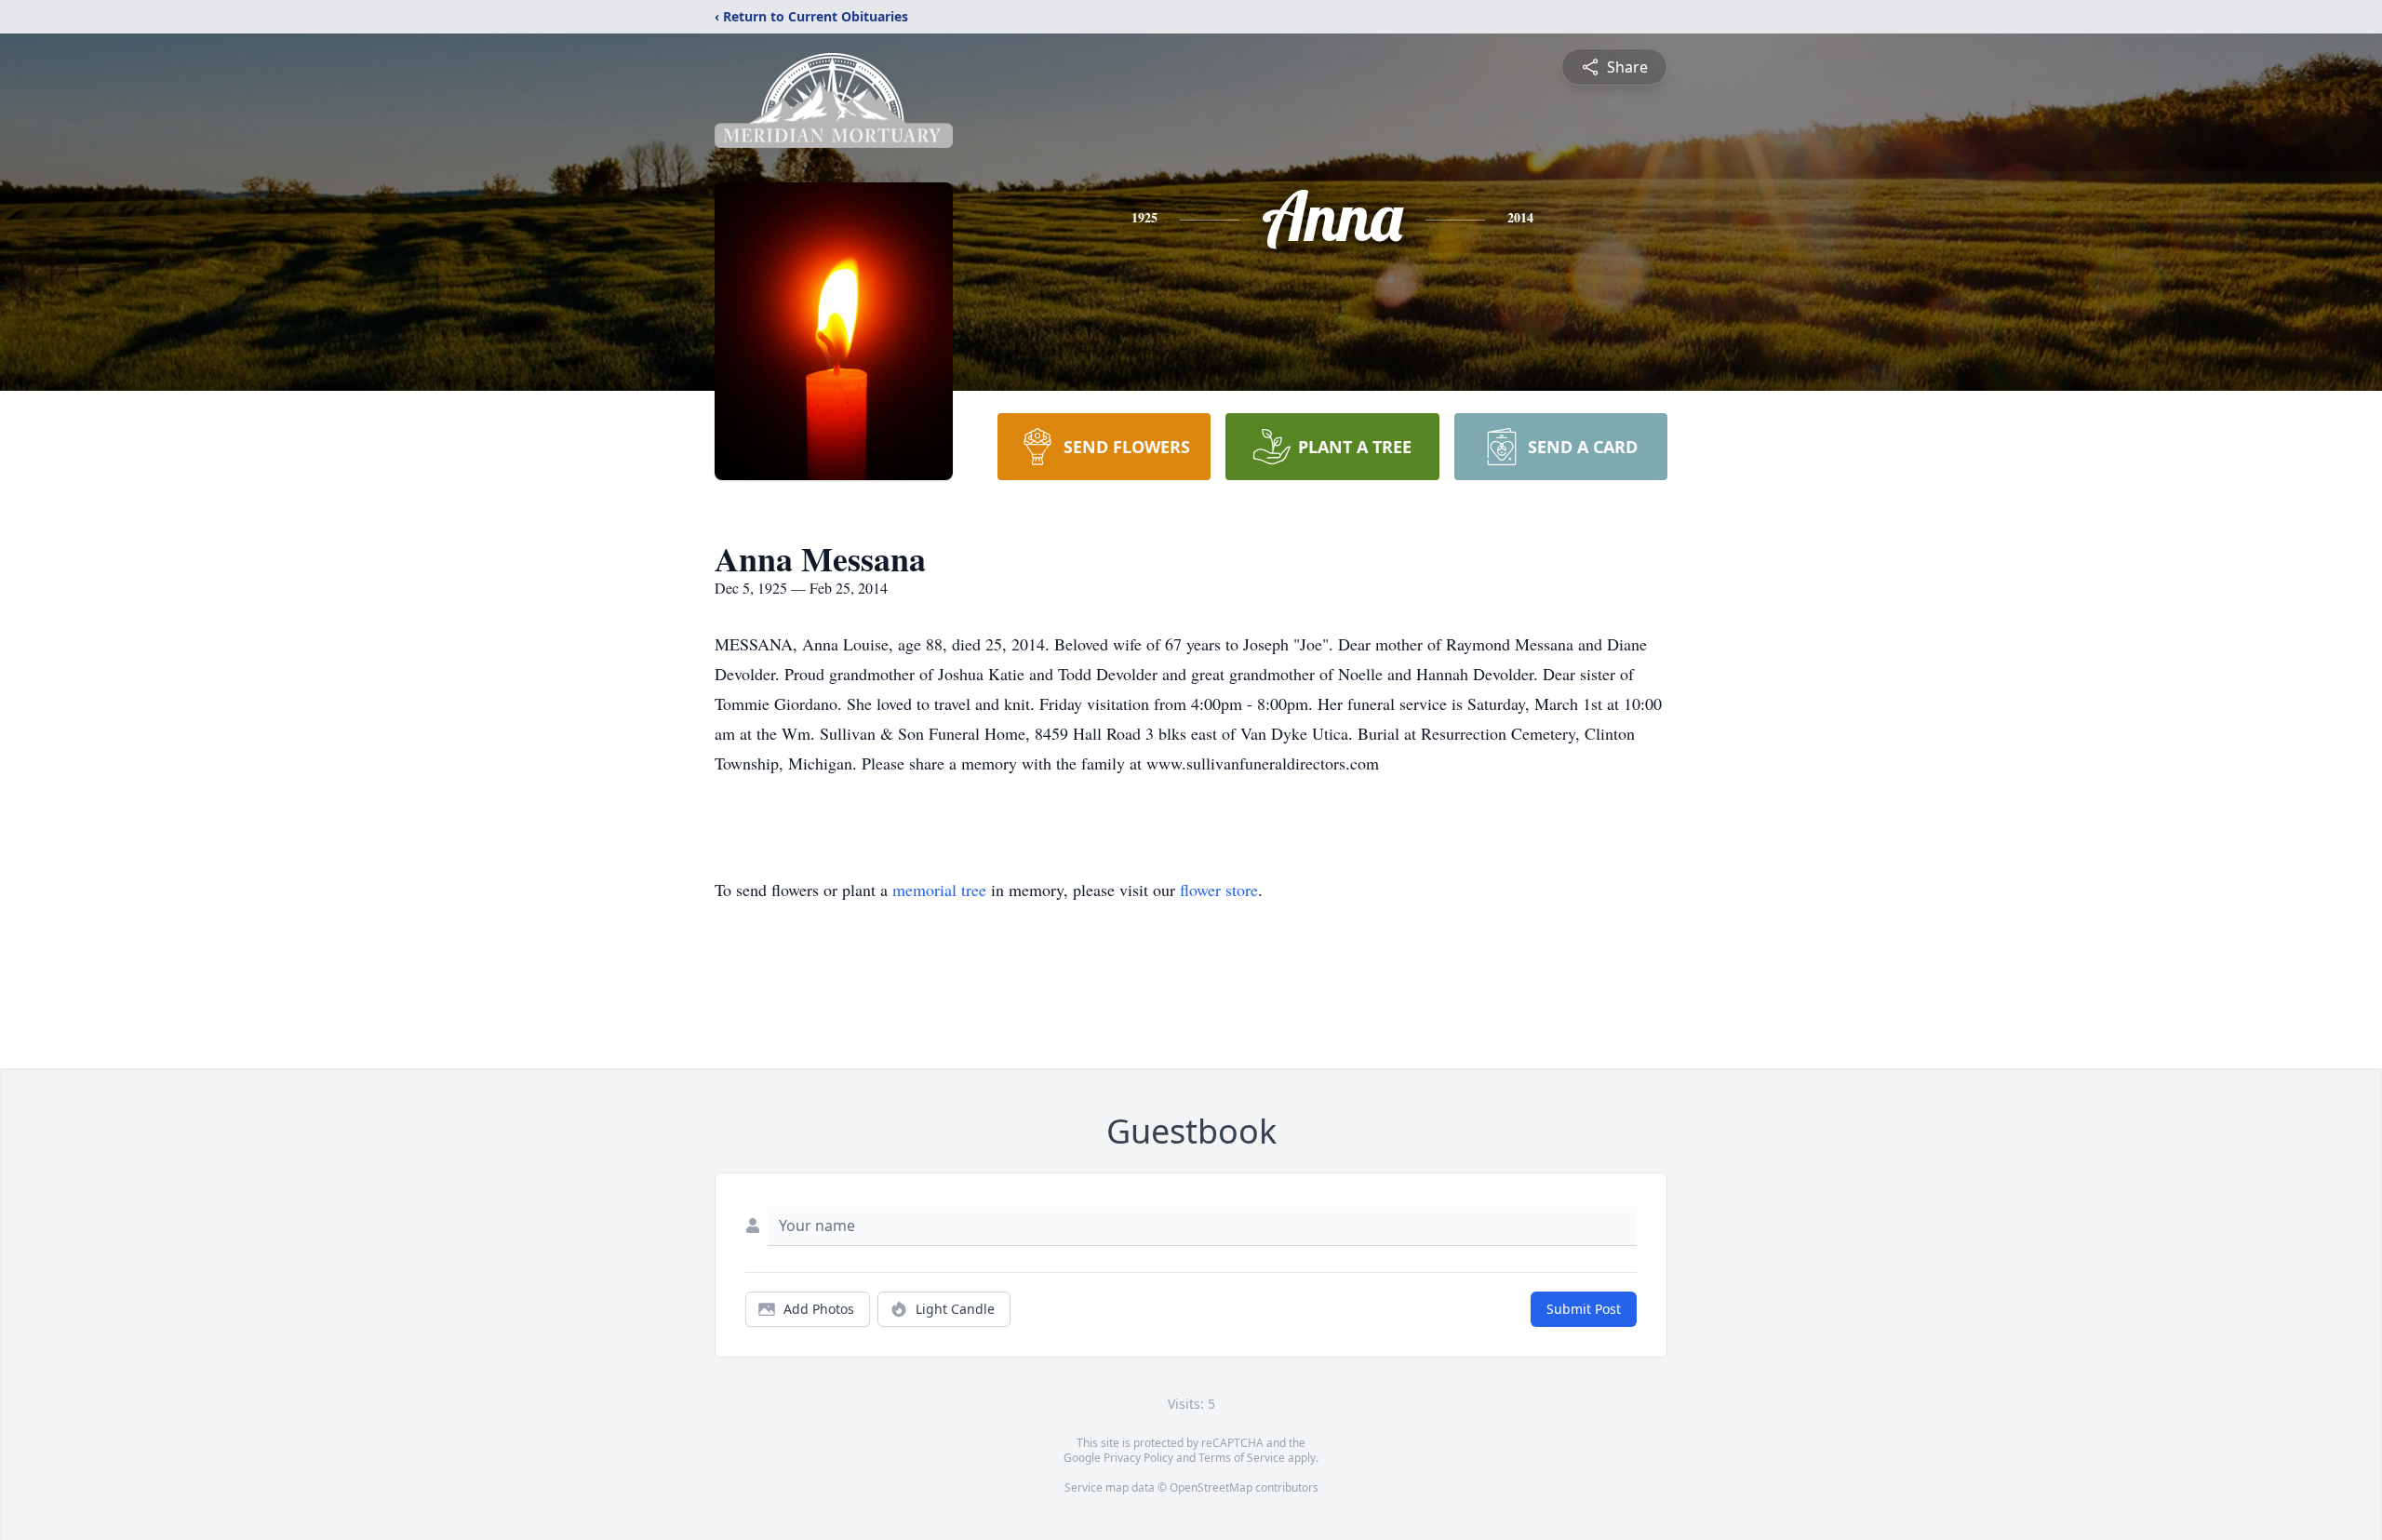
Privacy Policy (1138, 1458)
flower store (1219, 890)
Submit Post (1584, 1309)
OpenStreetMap (1211, 1487)
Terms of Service (1242, 1458)
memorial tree (939, 890)
